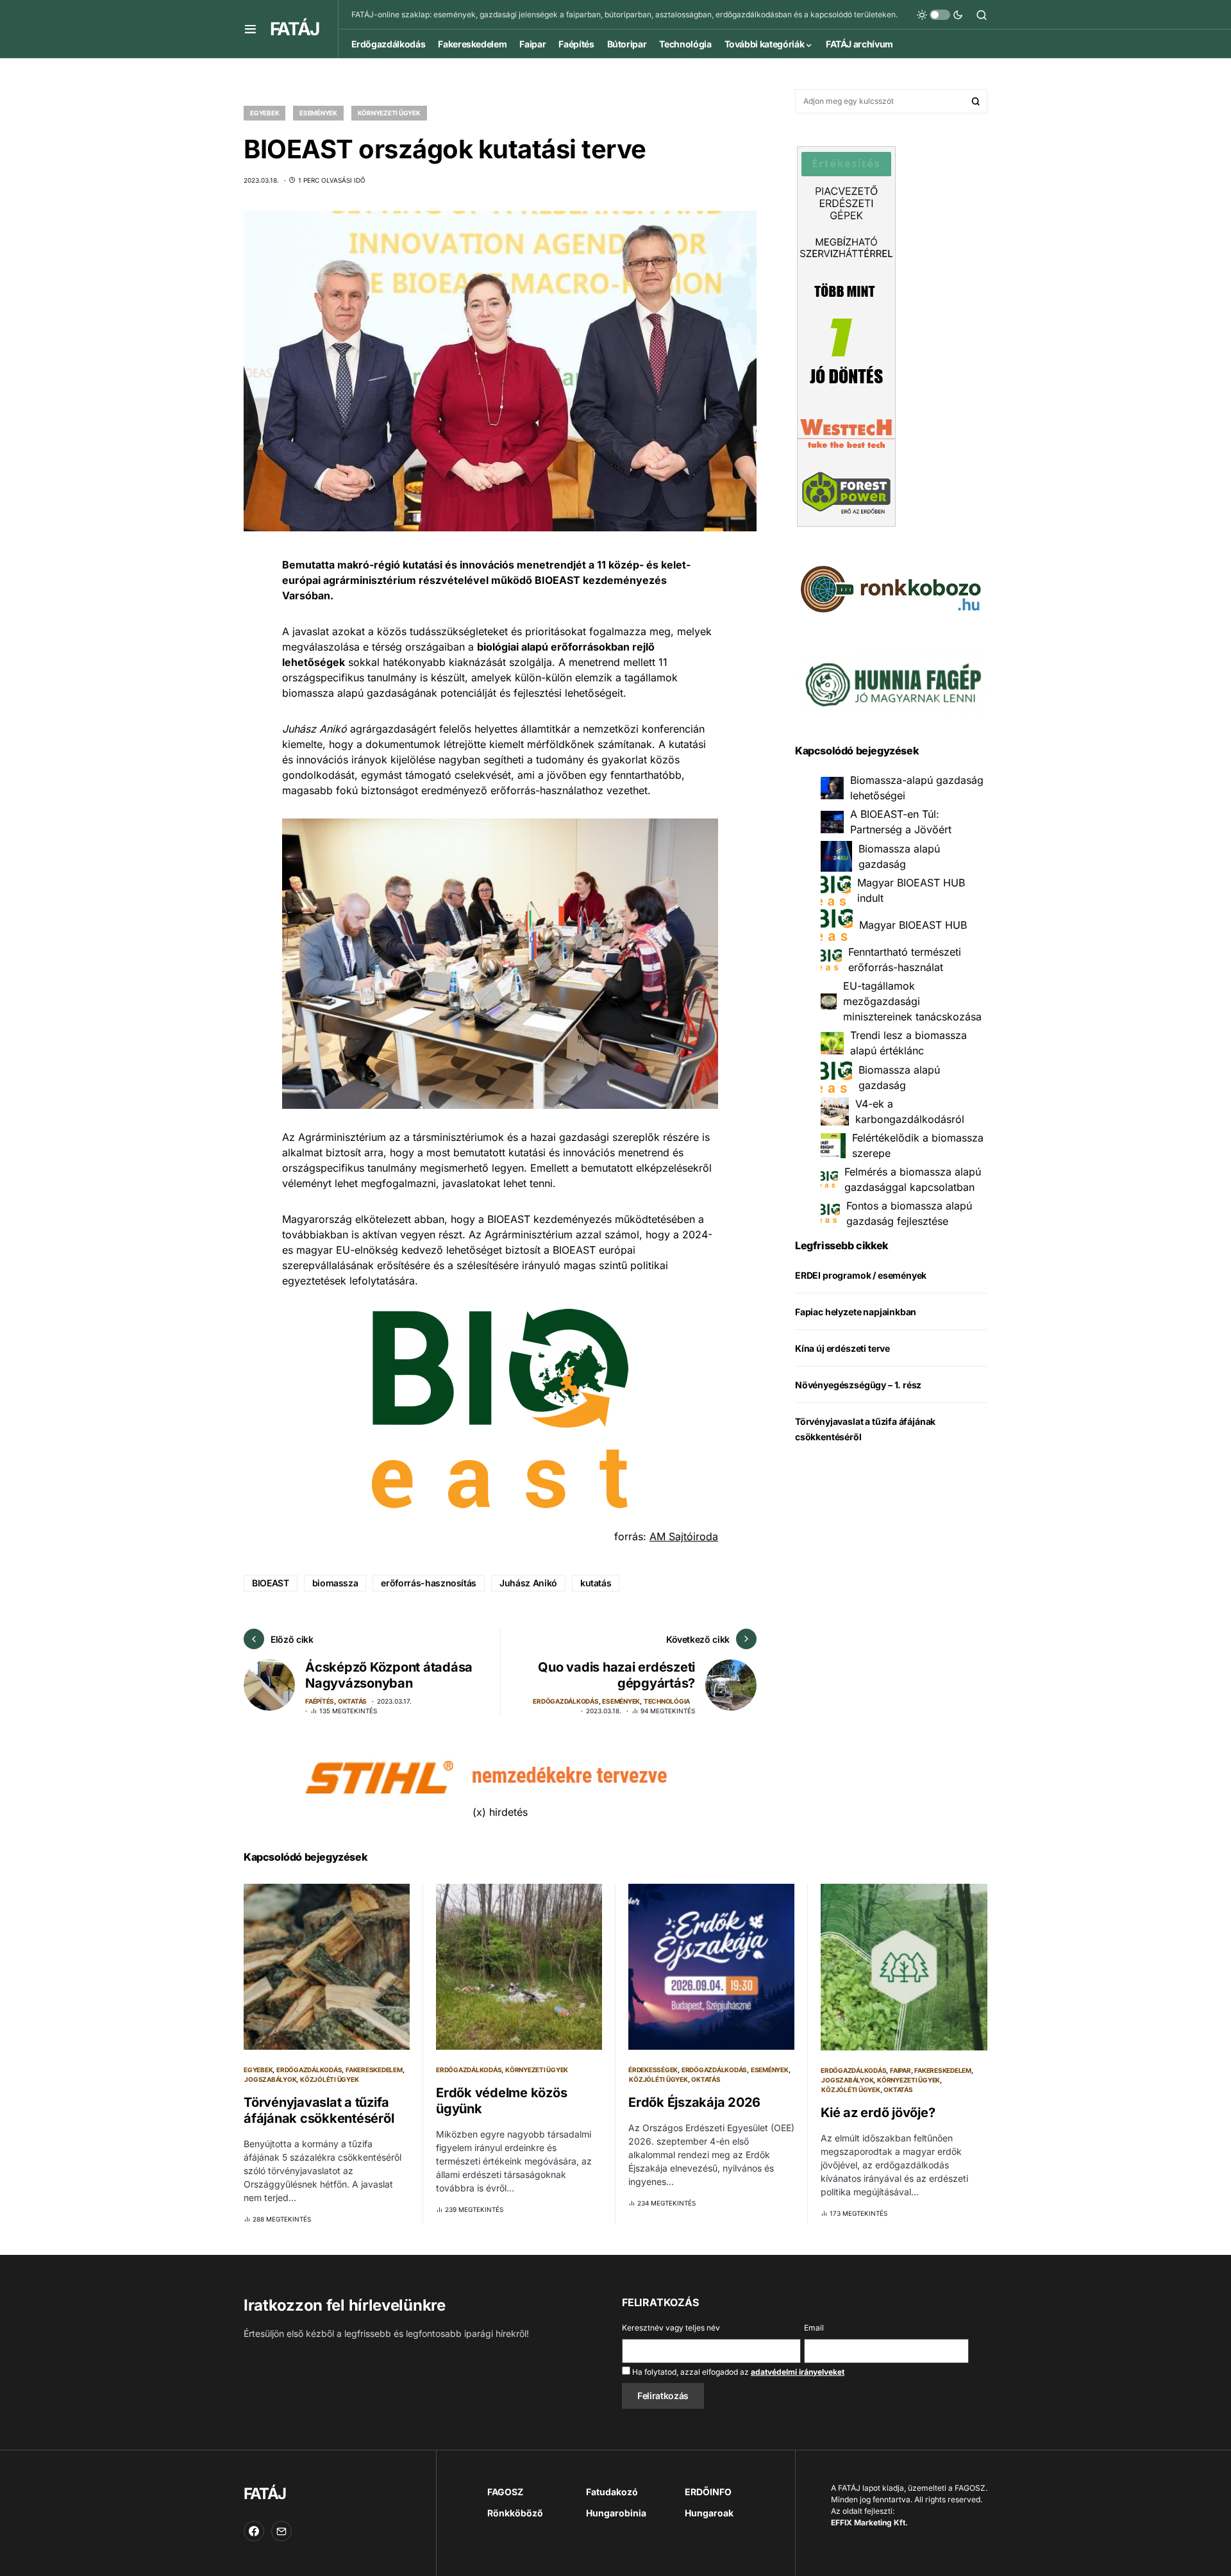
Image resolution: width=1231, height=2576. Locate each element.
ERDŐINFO (708, 2492)
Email (814, 2328)
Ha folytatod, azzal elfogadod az (737, 2372)
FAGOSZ (505, 2492)
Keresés (976, 101)
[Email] (281, 2531)
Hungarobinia (616, 2513)
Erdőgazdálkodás (565, 1701)
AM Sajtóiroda (684, 1536)
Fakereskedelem (374, 2070)
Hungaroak (709, 2513)
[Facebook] (254, 2531)
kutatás (596, 1583)
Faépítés (320, 1701)
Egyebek (264, 113)
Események (318, 113)
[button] (250, 29)
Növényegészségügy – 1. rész (858, 1385)
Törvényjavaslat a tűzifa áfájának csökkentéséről (319, 2110)
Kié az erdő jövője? (878, 2113)
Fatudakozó (612, 2492)
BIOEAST (271, 1583)
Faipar (900, 2070)
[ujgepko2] (891, 680)
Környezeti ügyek (389, 113)
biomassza (335, 1583)
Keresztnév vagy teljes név (671, 2328)
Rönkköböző (515, 2513)
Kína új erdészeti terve (842, 1348)
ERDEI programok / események (861, 1275)
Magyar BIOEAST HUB (913, 925)
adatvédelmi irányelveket (798, 2372)
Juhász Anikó (528, 1583)
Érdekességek (653, 2070)
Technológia (667, 1701)
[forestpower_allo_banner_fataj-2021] (846, 335)
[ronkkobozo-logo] (891, 588)
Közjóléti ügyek (329, 2079)
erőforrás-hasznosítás (429, 1583)
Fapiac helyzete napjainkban (856, 1312)
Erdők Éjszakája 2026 (694, 2102)
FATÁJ (294, 29)
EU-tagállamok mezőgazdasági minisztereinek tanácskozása (912, 1001)
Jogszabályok (270, 2079)
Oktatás (352, 1701)
